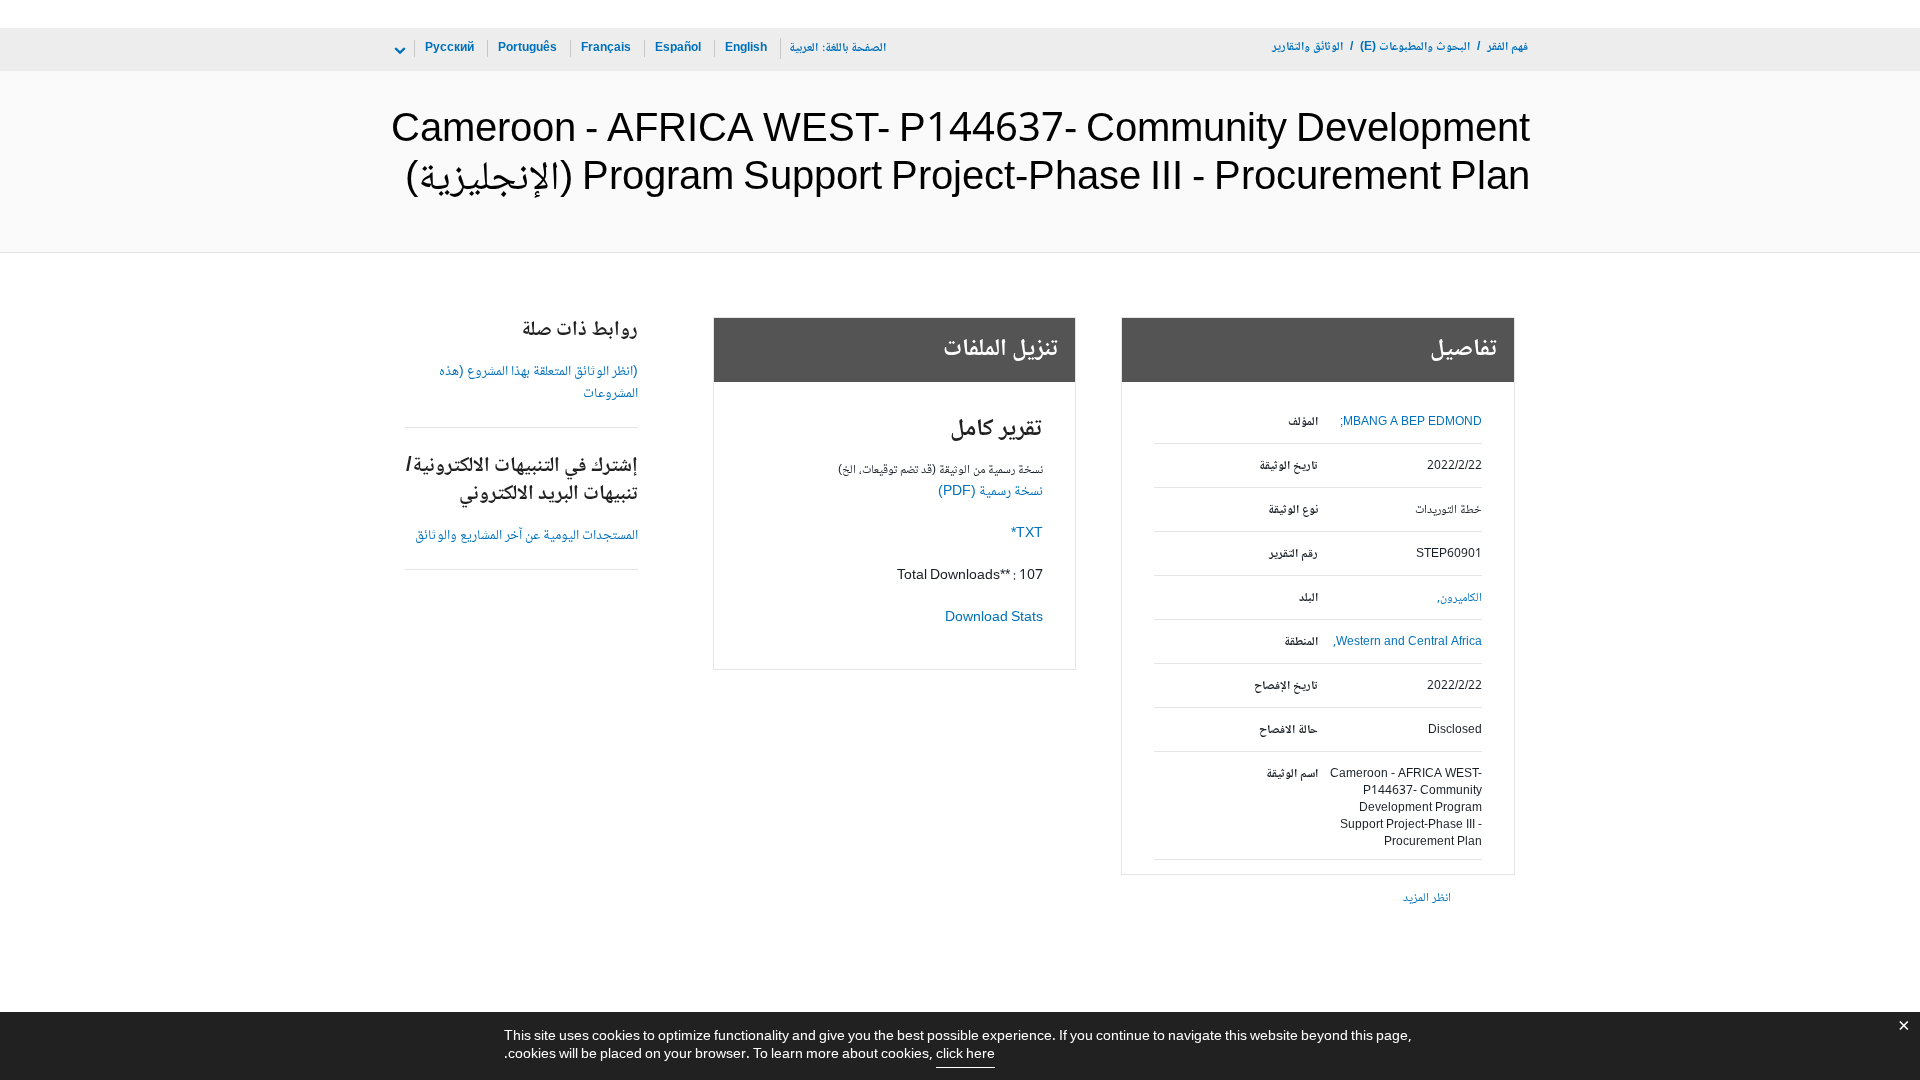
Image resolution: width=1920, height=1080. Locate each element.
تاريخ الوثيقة (1288, 466)
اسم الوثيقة (1292, 774)
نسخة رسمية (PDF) (990, 492)
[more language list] (398, 51)
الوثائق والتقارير (1307, 47)
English (746, 48)
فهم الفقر (1507, 47)
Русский (449, 48)
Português (527, 48)
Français (606, 48)
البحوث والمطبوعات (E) (1415, 47)
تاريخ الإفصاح (1286, 686)
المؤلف (1303, 422)
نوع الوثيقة (1293, 510)
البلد (1308, 598)
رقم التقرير (1293, 554)
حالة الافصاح (1288, 730)
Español (678, 48)
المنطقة (1301, 642)
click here (965, 1055)
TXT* (1027, 534)
